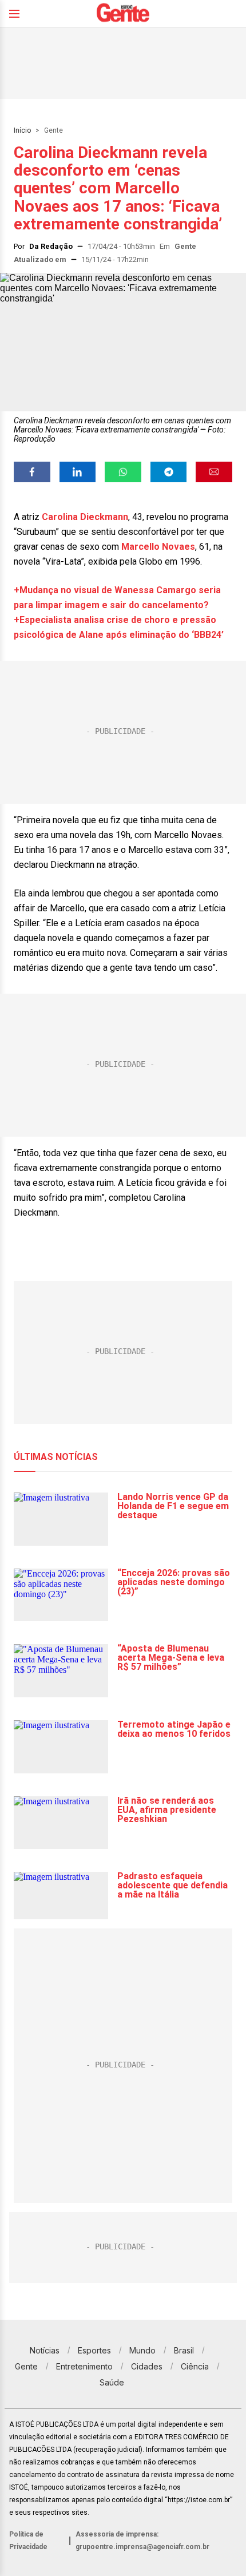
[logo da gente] (123, 14)
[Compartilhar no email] (214, 472)
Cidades (147, 2366)
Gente (53, 130)
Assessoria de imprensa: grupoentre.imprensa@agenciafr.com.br (142, 2541)
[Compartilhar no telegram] (169, 472)
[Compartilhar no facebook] (32, 472)
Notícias (45, 2350)
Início (22, 130)
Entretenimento (84, 2366)
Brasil (184, 2350)
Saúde (112, 2382)
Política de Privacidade (28, 2541)
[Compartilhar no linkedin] (78, 472)
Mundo (142, 2350)
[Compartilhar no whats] (123, 472)
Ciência (195, 2366)
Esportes (94, 2350)
